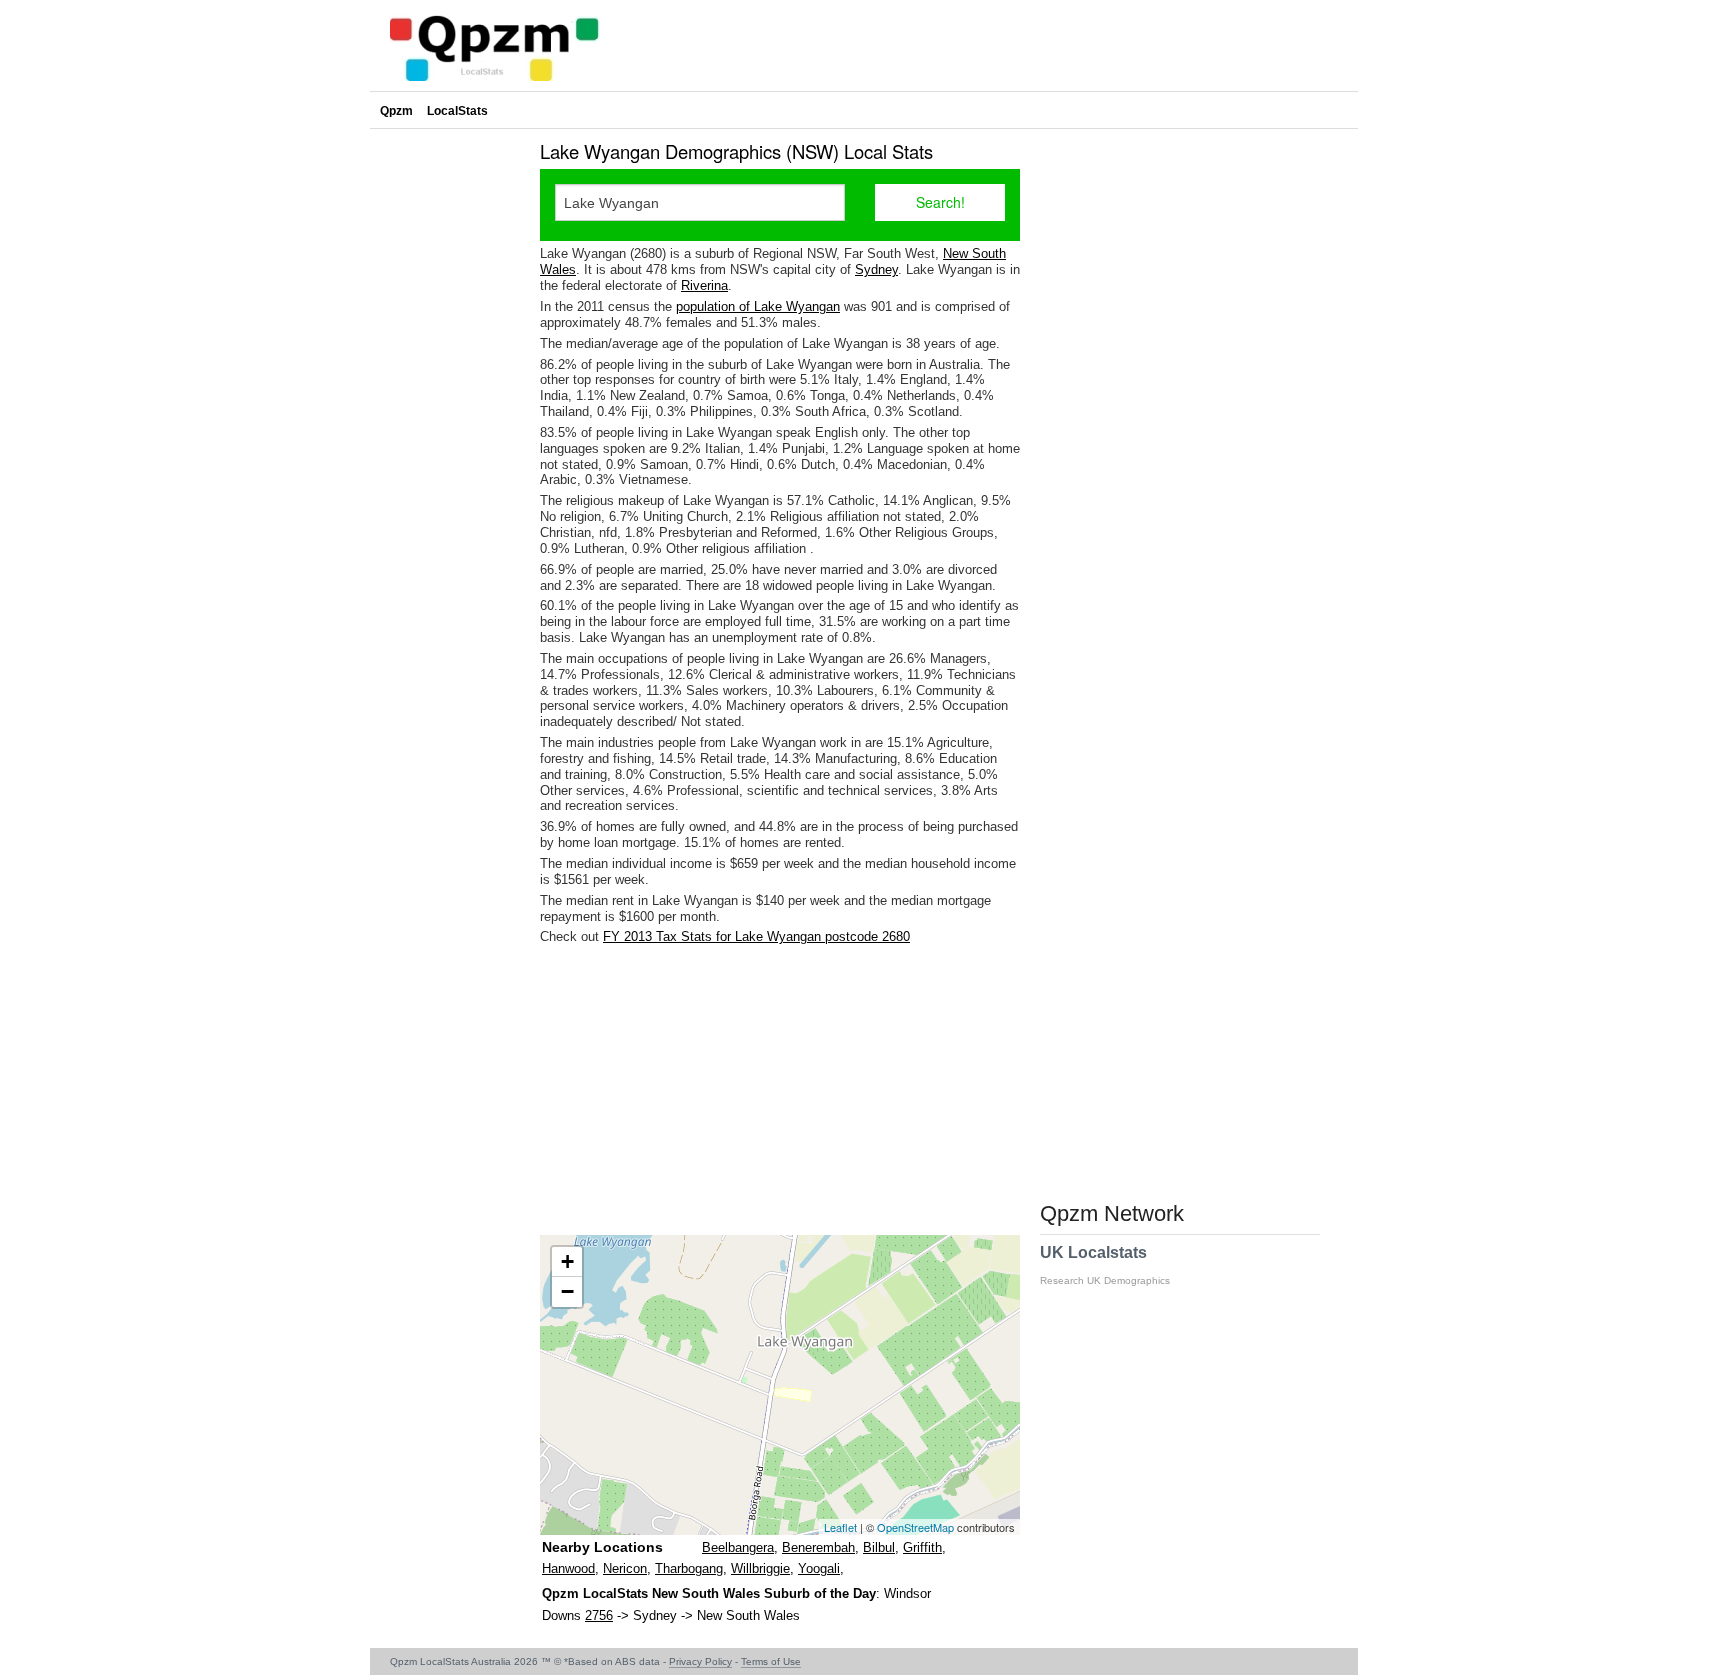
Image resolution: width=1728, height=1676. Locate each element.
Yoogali (819, 1568)
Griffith (922, 1547)
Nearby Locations (602, 1547)
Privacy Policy (700, 1661)
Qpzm (396, 111)
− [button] (567, 1291)
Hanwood (568, 1568)
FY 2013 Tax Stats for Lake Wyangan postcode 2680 (756, 936)
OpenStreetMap (915, 1527)
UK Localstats (1105, 1265)
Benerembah (818, 1547)
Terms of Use (771, 1661)
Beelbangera (738, 1547)
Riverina (704, 285)
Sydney (876, 269)
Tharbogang (689, 1568)
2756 (599, 1615)
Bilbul (879, 1547)
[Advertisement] (780, 1090)
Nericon (625, 1568)
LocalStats (457, 111)
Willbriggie (760, 1568)
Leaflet (840, 1527)
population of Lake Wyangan (758, 306)
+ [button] (567, 1261)
